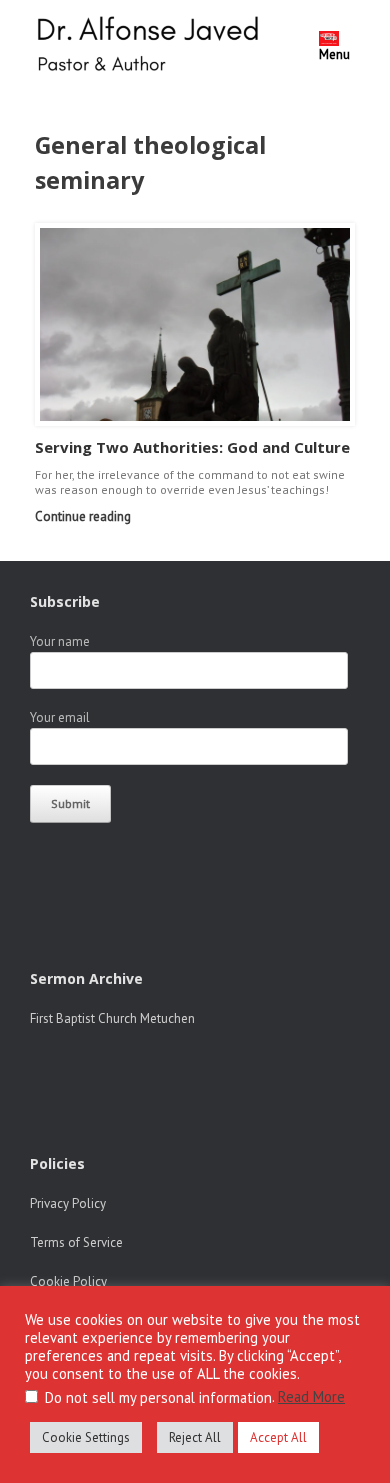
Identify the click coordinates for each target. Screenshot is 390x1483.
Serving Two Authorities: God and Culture (192, 447)
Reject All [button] (195, 1437)
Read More (311, 1396)
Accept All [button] (278, 1437)
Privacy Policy (68, 1203)
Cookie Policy (68, 1281)
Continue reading (84, 516)
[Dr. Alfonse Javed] (152, 46)
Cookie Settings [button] (86, 1437)
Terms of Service (76, 1242)
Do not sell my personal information (158, 1397)
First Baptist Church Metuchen (112, 1018)
